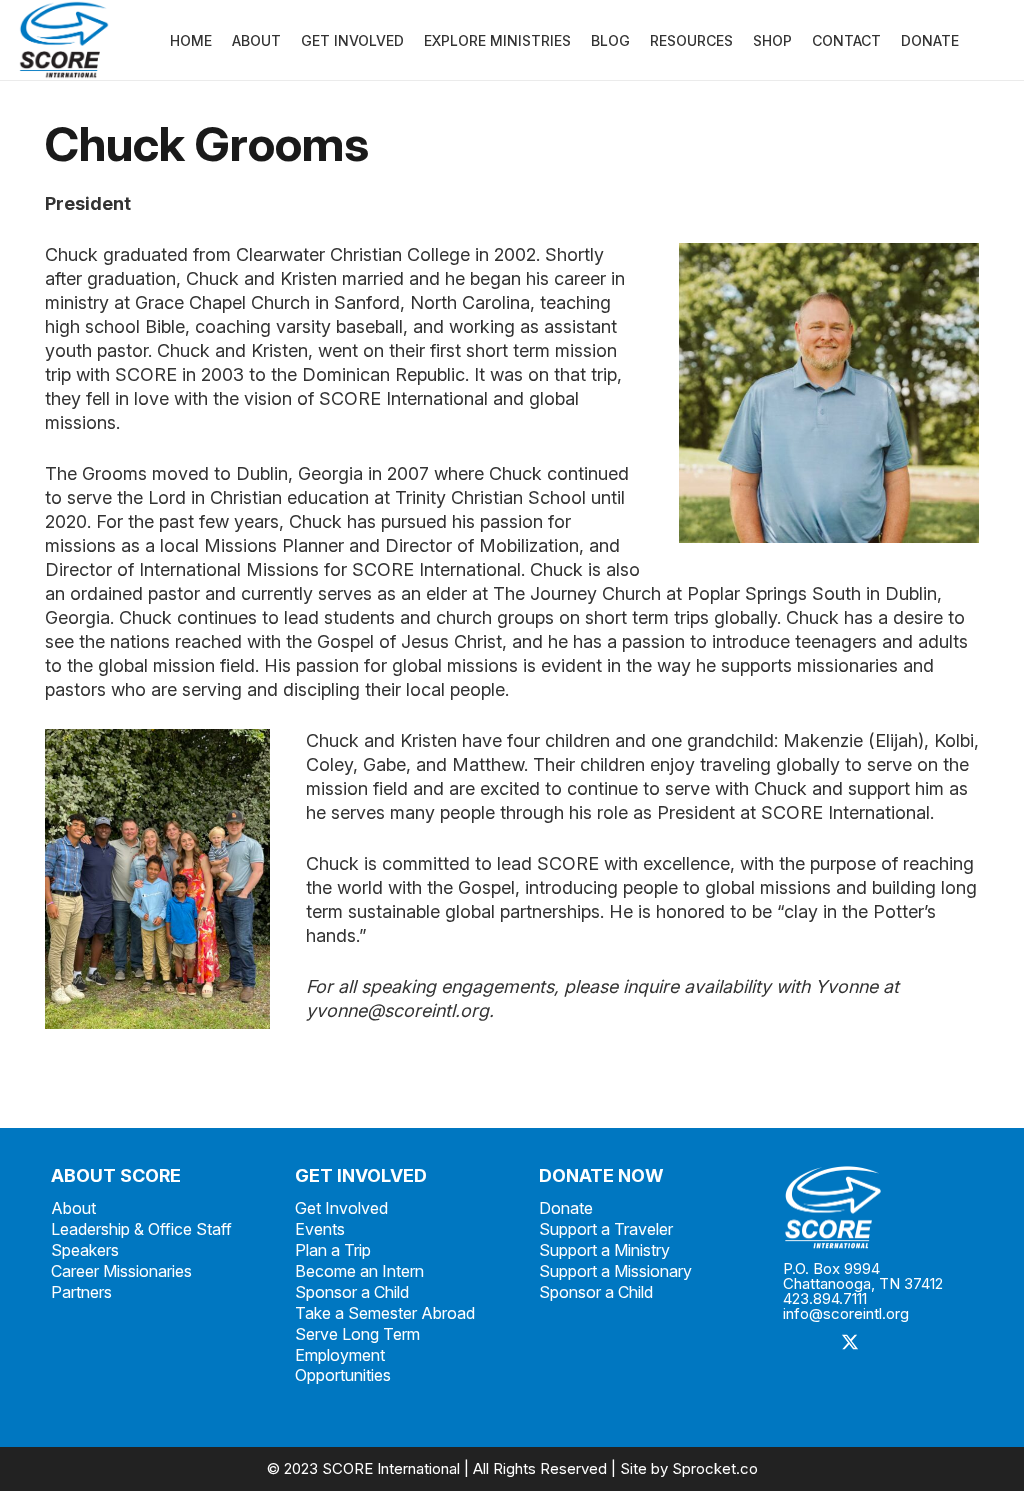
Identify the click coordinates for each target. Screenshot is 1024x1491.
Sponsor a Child (352, 1292)
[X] (850, 1343)
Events (320, 1229)
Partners (81, 1292)
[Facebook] (805, 1343)
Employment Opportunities (343, 1365)
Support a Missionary (615, 1271)
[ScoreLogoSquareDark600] (64, 40)
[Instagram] (895, 1343)
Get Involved (341, 1208)
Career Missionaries (121, 1271)
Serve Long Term (357, 1334)
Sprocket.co (715, 1468)
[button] (971, 40)
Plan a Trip (333, 1250)
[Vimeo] (940, 1343)
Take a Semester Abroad (385, 1313)
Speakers (85, 1250)
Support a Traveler (606, 1229)
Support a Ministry (604, 1250)
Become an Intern (359, 1271)
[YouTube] (805, 1388)
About (73, 1208)
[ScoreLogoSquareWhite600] (878, 1207)
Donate (566, 1208)
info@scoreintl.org (846, 1313)
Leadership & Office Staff (141, 1229)
